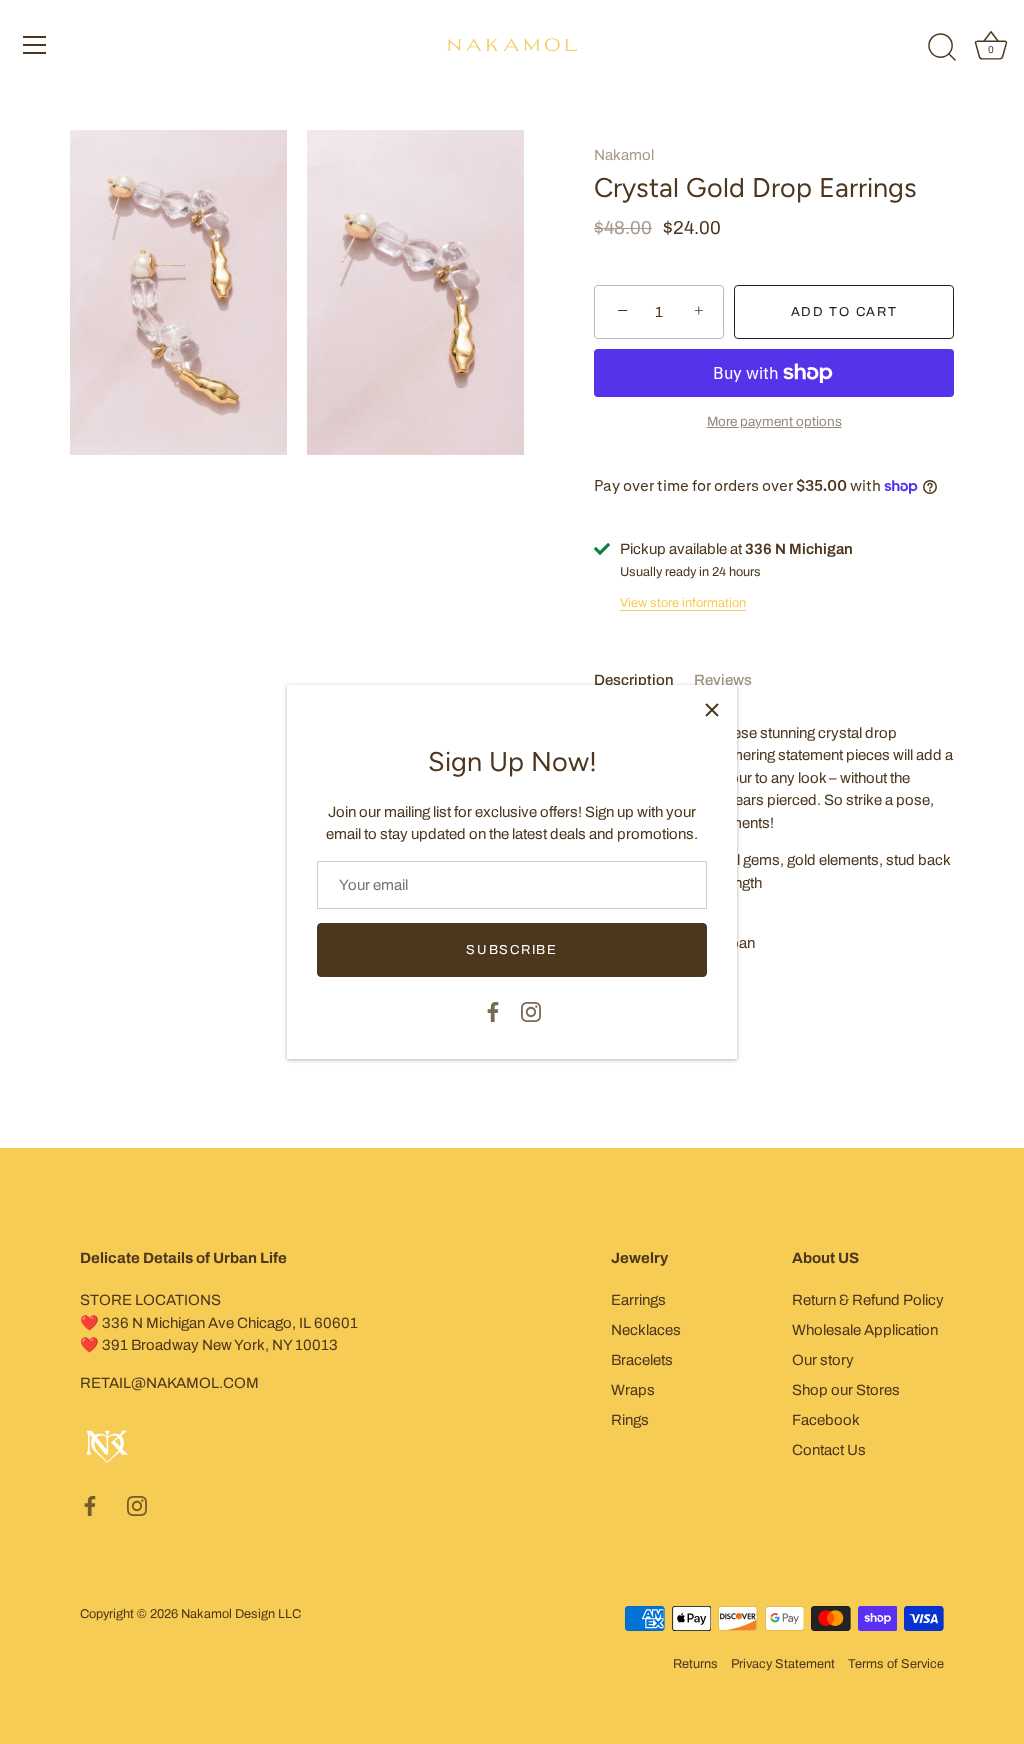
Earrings (638, 1300)
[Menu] (35, 45)
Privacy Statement (783, 1664)
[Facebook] (493, 1010)
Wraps (633, 1390)
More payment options (774, 421)
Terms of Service (896, 1664)
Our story (823, 1360)
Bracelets (642, 1360)
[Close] (712, 710)
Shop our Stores (846, 1390)
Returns (695, 1664)
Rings (630, 1420)
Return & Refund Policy (868, 1300)
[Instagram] (531, 1010)
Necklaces (646, 1330)
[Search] (942, 48)
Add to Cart (844, 312)
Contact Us (829, 1450)
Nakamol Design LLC (241, 1614)
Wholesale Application (865, 1330)
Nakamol (624, 155)
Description (634, 680)
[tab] (644, 680)
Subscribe (511, 950)
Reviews (723, 680)
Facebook (826, 1420)
